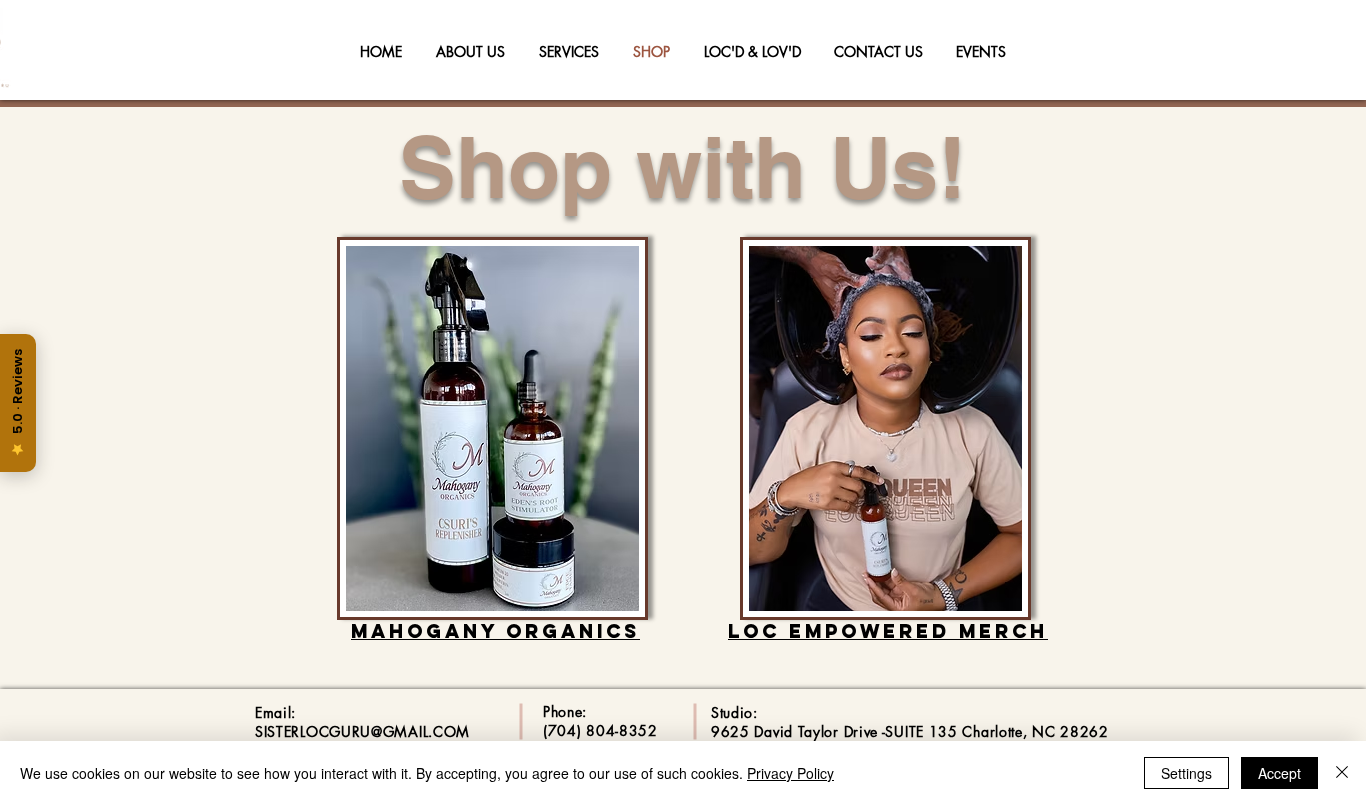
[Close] (1342, 773)
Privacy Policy (790, 773)
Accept (1279, 773)
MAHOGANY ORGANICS (495, 631)
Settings (1186, 773)
